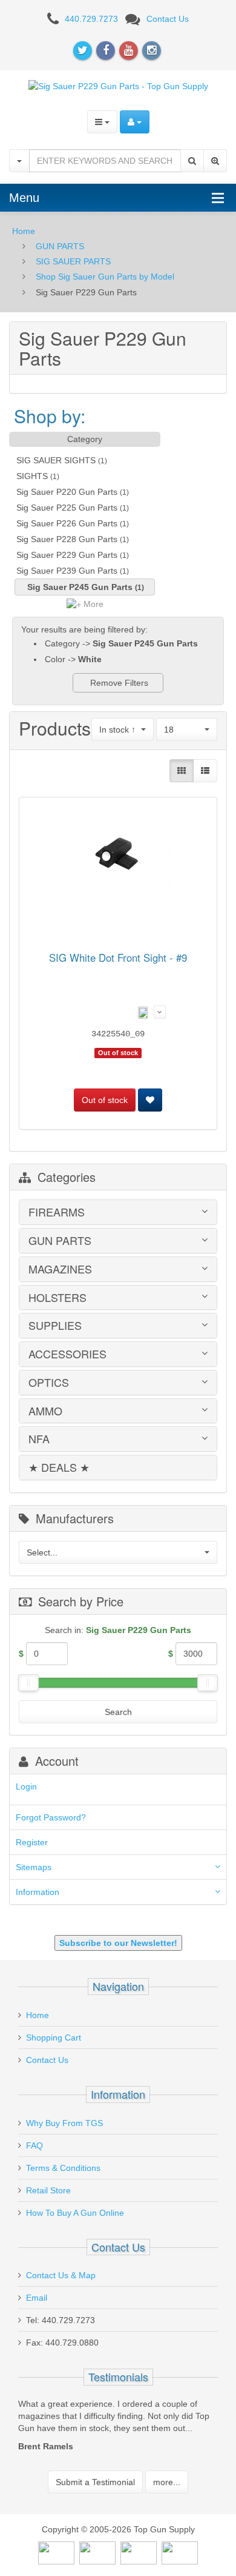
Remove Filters (118, 683)
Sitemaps (34, 1867)
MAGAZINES (60, 1269)
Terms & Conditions (63, 2168)
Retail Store (48, 2190)
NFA (39, 1439)
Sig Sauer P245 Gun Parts (80, 587)
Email (37, 2298)
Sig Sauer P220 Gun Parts (67, 492)
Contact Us (168, 19)
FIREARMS (57, 1212)
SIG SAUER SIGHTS (56, 460)
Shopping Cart (54, 2038)
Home (24, 231)
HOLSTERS (57, 1298)
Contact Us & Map (61, 2275)
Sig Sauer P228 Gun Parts (67, 539)
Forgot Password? (51, 1817)
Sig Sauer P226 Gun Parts (67, 523)
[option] (118, 2428)
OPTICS (49, 1383)
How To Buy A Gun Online (75, 2213)
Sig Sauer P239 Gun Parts (67, 571)
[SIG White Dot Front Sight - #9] (118, 864)
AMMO (45, 1411)
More (92, 604)
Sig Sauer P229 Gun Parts (67, 555)
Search (118, 1712)
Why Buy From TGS (64, 2123)
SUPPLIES (55, 1326)
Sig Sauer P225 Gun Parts (67, 508)
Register (32, 1842)
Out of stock (105, 1100)
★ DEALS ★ (59, 1467)
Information (38, 1892)
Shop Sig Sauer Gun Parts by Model (105, 277)
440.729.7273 (91, 19)
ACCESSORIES (67, 1354)
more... (167, 2482)
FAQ (34, 2145)
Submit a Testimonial (95, 2482)
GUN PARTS (60, 246)
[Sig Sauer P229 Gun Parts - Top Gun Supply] (118, 86)
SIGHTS (32, 476)
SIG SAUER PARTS (73, 261)
